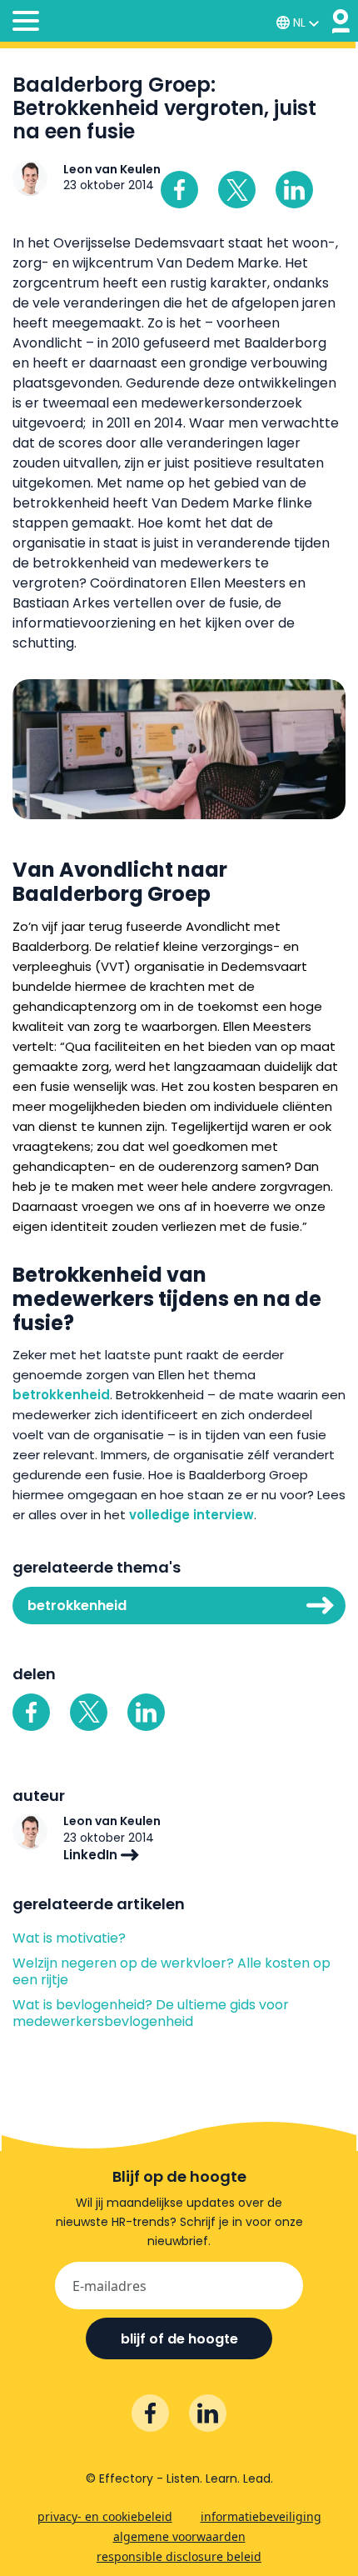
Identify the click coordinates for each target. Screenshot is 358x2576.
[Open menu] (26, 23)
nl (299, 23)
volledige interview (191, 1515)
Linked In (294, 190)
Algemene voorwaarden (179, 2536)
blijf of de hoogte (179, 2339)
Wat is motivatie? (69, 1938)
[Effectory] (341, 21)
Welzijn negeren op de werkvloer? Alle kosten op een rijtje (172, 1972)
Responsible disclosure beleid (179, 2556)
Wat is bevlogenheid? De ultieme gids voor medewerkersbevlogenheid (151, 2013)
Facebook (179, 190)
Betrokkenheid (77, 1606)
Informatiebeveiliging (261, 2516)
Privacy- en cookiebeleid (105, 2516)
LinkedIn (92, 1855)
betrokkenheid (61, 1395)
